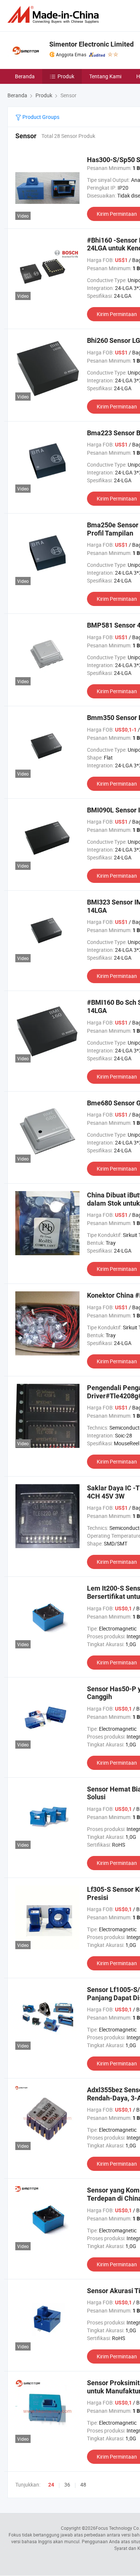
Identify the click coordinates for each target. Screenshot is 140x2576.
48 (83, 2485)
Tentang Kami (105, 76)
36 (67, 2485)
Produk (66, 76)
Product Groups (40, 117)
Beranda (25, 76)
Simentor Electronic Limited (91, 44)
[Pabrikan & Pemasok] (55, 15)
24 (51, 2485)
